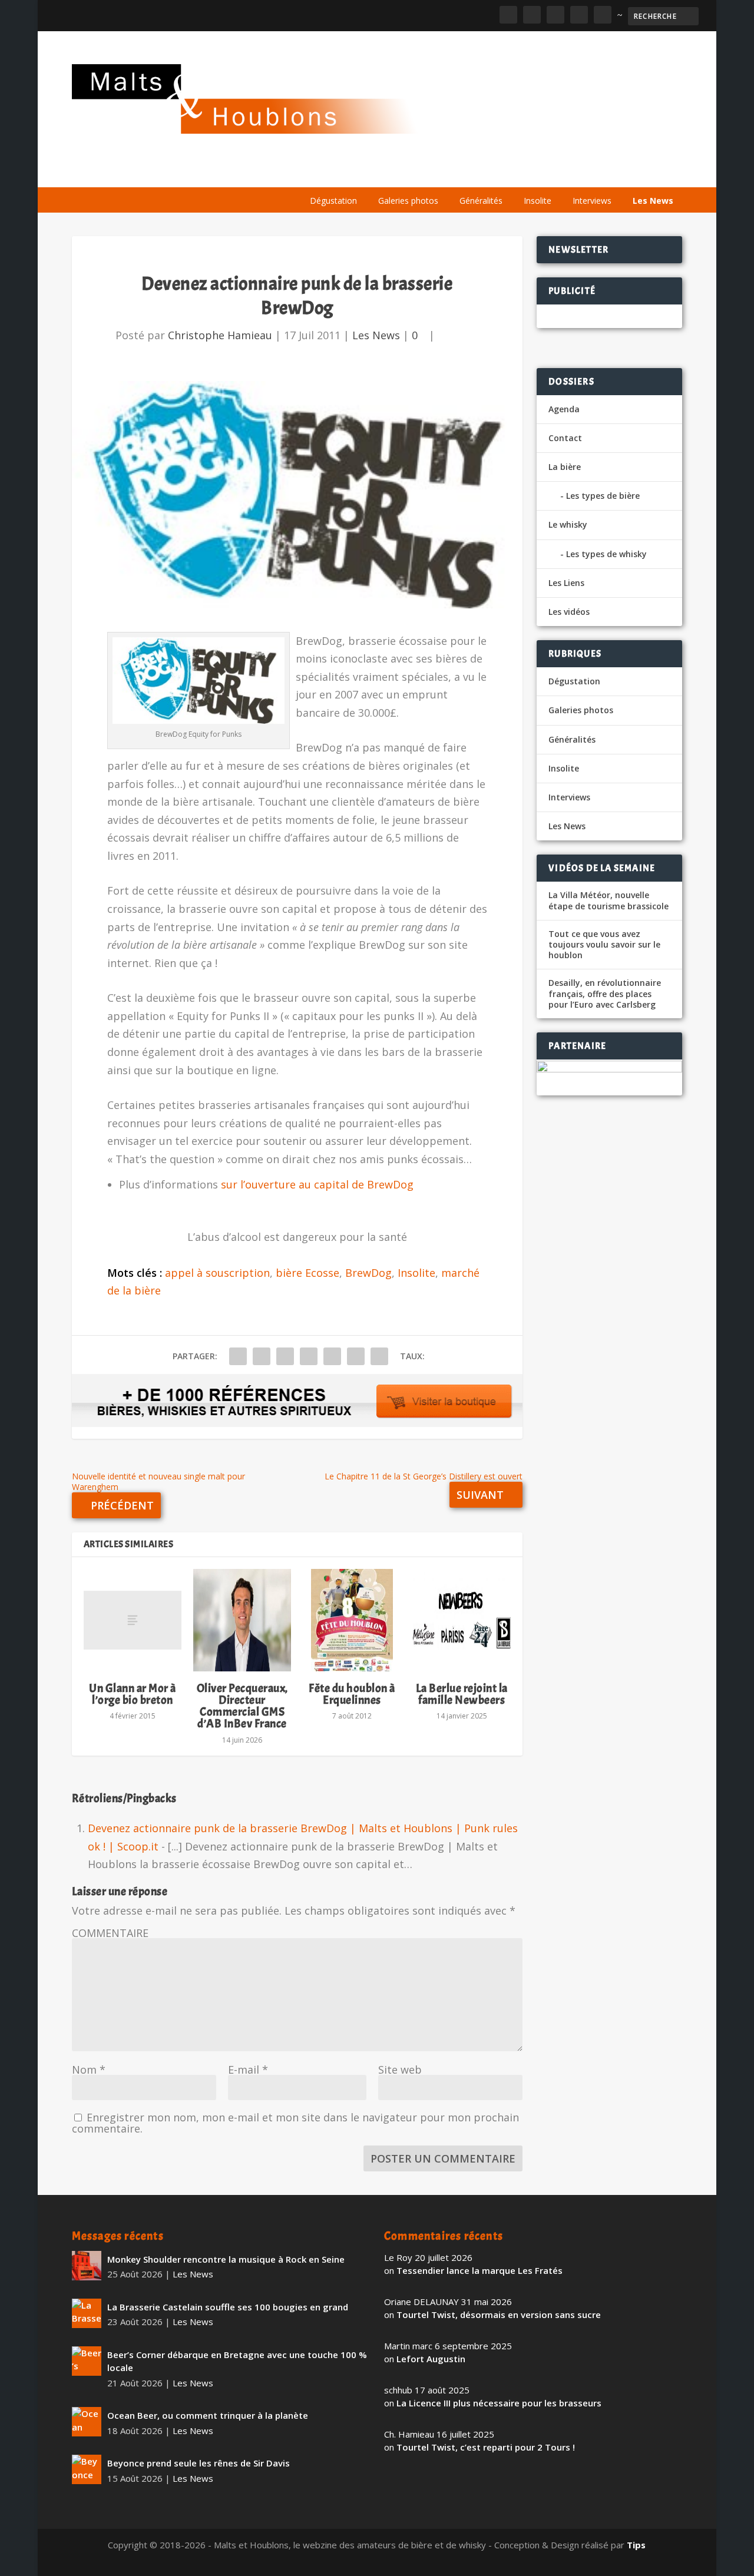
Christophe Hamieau (220, 335)
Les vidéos (571, 172)
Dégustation (333, 201)
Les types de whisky (606, 554)
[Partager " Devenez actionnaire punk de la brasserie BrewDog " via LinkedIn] (332, 1356)
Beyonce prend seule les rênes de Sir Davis (199, 2463)
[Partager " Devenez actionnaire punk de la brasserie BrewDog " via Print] (379, 1356)
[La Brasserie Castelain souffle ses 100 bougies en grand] (87, 2313)
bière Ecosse (307, 1273)
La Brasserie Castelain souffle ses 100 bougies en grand (228, 2307)
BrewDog (368, 1273)
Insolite (538, 201)
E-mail (248, 2070)
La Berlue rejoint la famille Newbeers (462, 1694)
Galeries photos (408, 201)
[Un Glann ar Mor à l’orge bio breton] (133, 1620)
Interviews (592, 201)
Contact (565, 438)
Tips (636, 2545)
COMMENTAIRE (110, 1933)
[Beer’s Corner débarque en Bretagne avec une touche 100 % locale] (87, 2361)
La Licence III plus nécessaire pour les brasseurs (499, 2403)
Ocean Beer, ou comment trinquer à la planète (208, 2415)
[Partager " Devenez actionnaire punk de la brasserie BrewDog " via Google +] (285, 1356)
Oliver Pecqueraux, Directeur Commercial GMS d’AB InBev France (242, 1706)
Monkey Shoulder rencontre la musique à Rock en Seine (226, 2259)
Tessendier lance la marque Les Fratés (479, 2270)
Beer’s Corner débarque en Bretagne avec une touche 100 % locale (237, 2361)
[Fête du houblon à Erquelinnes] (352, 1620)
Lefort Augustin (431, 2359)
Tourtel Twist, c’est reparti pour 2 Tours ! (486, 2447)
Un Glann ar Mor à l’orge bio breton (133, 1694)
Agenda (513, 172)
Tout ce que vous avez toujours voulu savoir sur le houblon (604, 945)
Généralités (481, 201)
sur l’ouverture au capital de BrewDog (316, 1184)
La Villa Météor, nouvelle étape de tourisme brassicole (609, 900)
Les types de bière (603, 496)
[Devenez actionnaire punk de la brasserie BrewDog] (297, 494)
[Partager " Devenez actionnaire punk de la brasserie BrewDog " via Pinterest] (309, 1356)
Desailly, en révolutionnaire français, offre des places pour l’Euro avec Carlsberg (605, 994)
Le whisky (447, 172)
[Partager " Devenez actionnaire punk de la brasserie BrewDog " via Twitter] (262, 1356)
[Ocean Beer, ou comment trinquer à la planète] (87, 2422)
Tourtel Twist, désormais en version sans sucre (499, 2315)
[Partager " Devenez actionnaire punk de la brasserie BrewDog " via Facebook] (238, 1356)
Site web (400, 2070)
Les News (653, 201)
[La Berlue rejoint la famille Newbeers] (462, 1620)
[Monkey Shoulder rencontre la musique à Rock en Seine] (87, 2266)
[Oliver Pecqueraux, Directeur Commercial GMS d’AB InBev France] (242, 1620)
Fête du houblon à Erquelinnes (352, 1694)
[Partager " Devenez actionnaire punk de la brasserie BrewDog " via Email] (356, 1356)
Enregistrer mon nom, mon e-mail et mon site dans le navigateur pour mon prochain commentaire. (295, 2123)
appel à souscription (217, 1273)
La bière (380, 172)
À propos (324, 172)
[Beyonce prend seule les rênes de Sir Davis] (87, 2469)
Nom (89, 2070)
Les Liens (631, 172)
